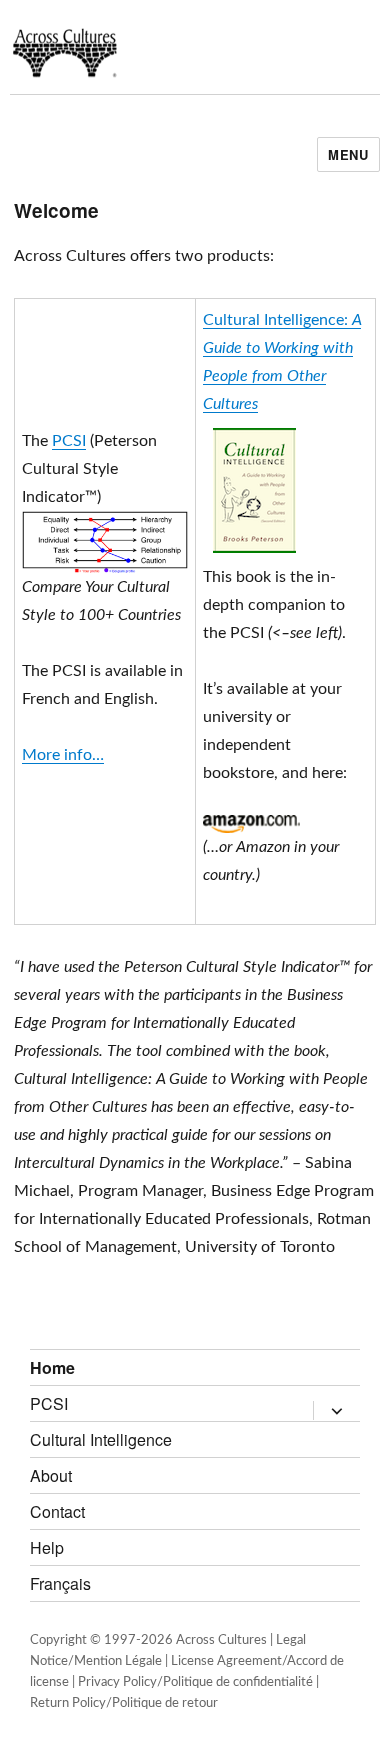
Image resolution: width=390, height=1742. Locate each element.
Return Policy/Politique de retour (124, 1703)
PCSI (69, 441)
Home (52, 1367)
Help (47, 1547)
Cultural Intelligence (101, 1439)
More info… (63, 755)
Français (60, 1583)
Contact (57, 1511)
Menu (348, 154)
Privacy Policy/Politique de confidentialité (195, 1682)
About (51, 1475)
